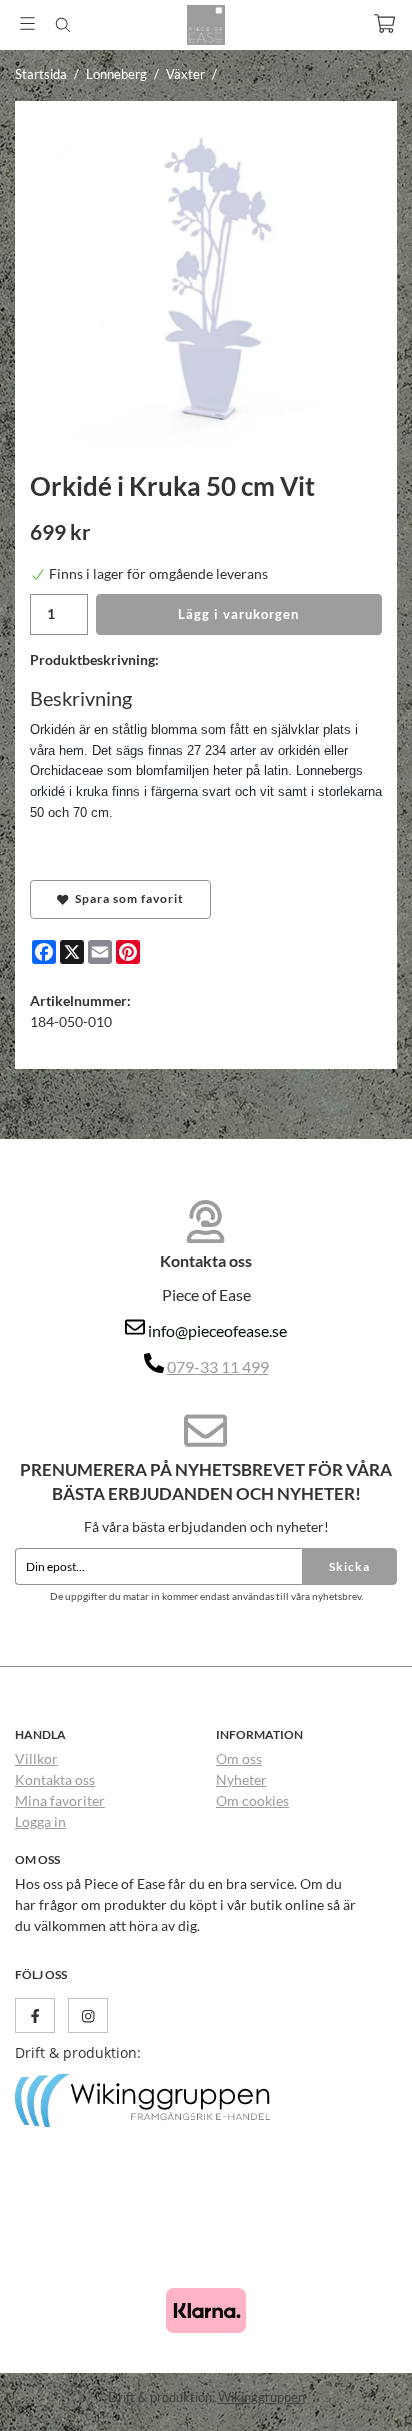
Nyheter (241, 1779)
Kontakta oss (55, 1779)
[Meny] (27, 23)
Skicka (349, 1566)
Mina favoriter (60, 1800)
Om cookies (252, 1800)
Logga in (40, 1821)
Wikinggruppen (261, 2397)
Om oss (239, 1758)
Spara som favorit (126, 898)
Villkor (36, 1758)
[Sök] (62, 25)
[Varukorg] (384, 23)
